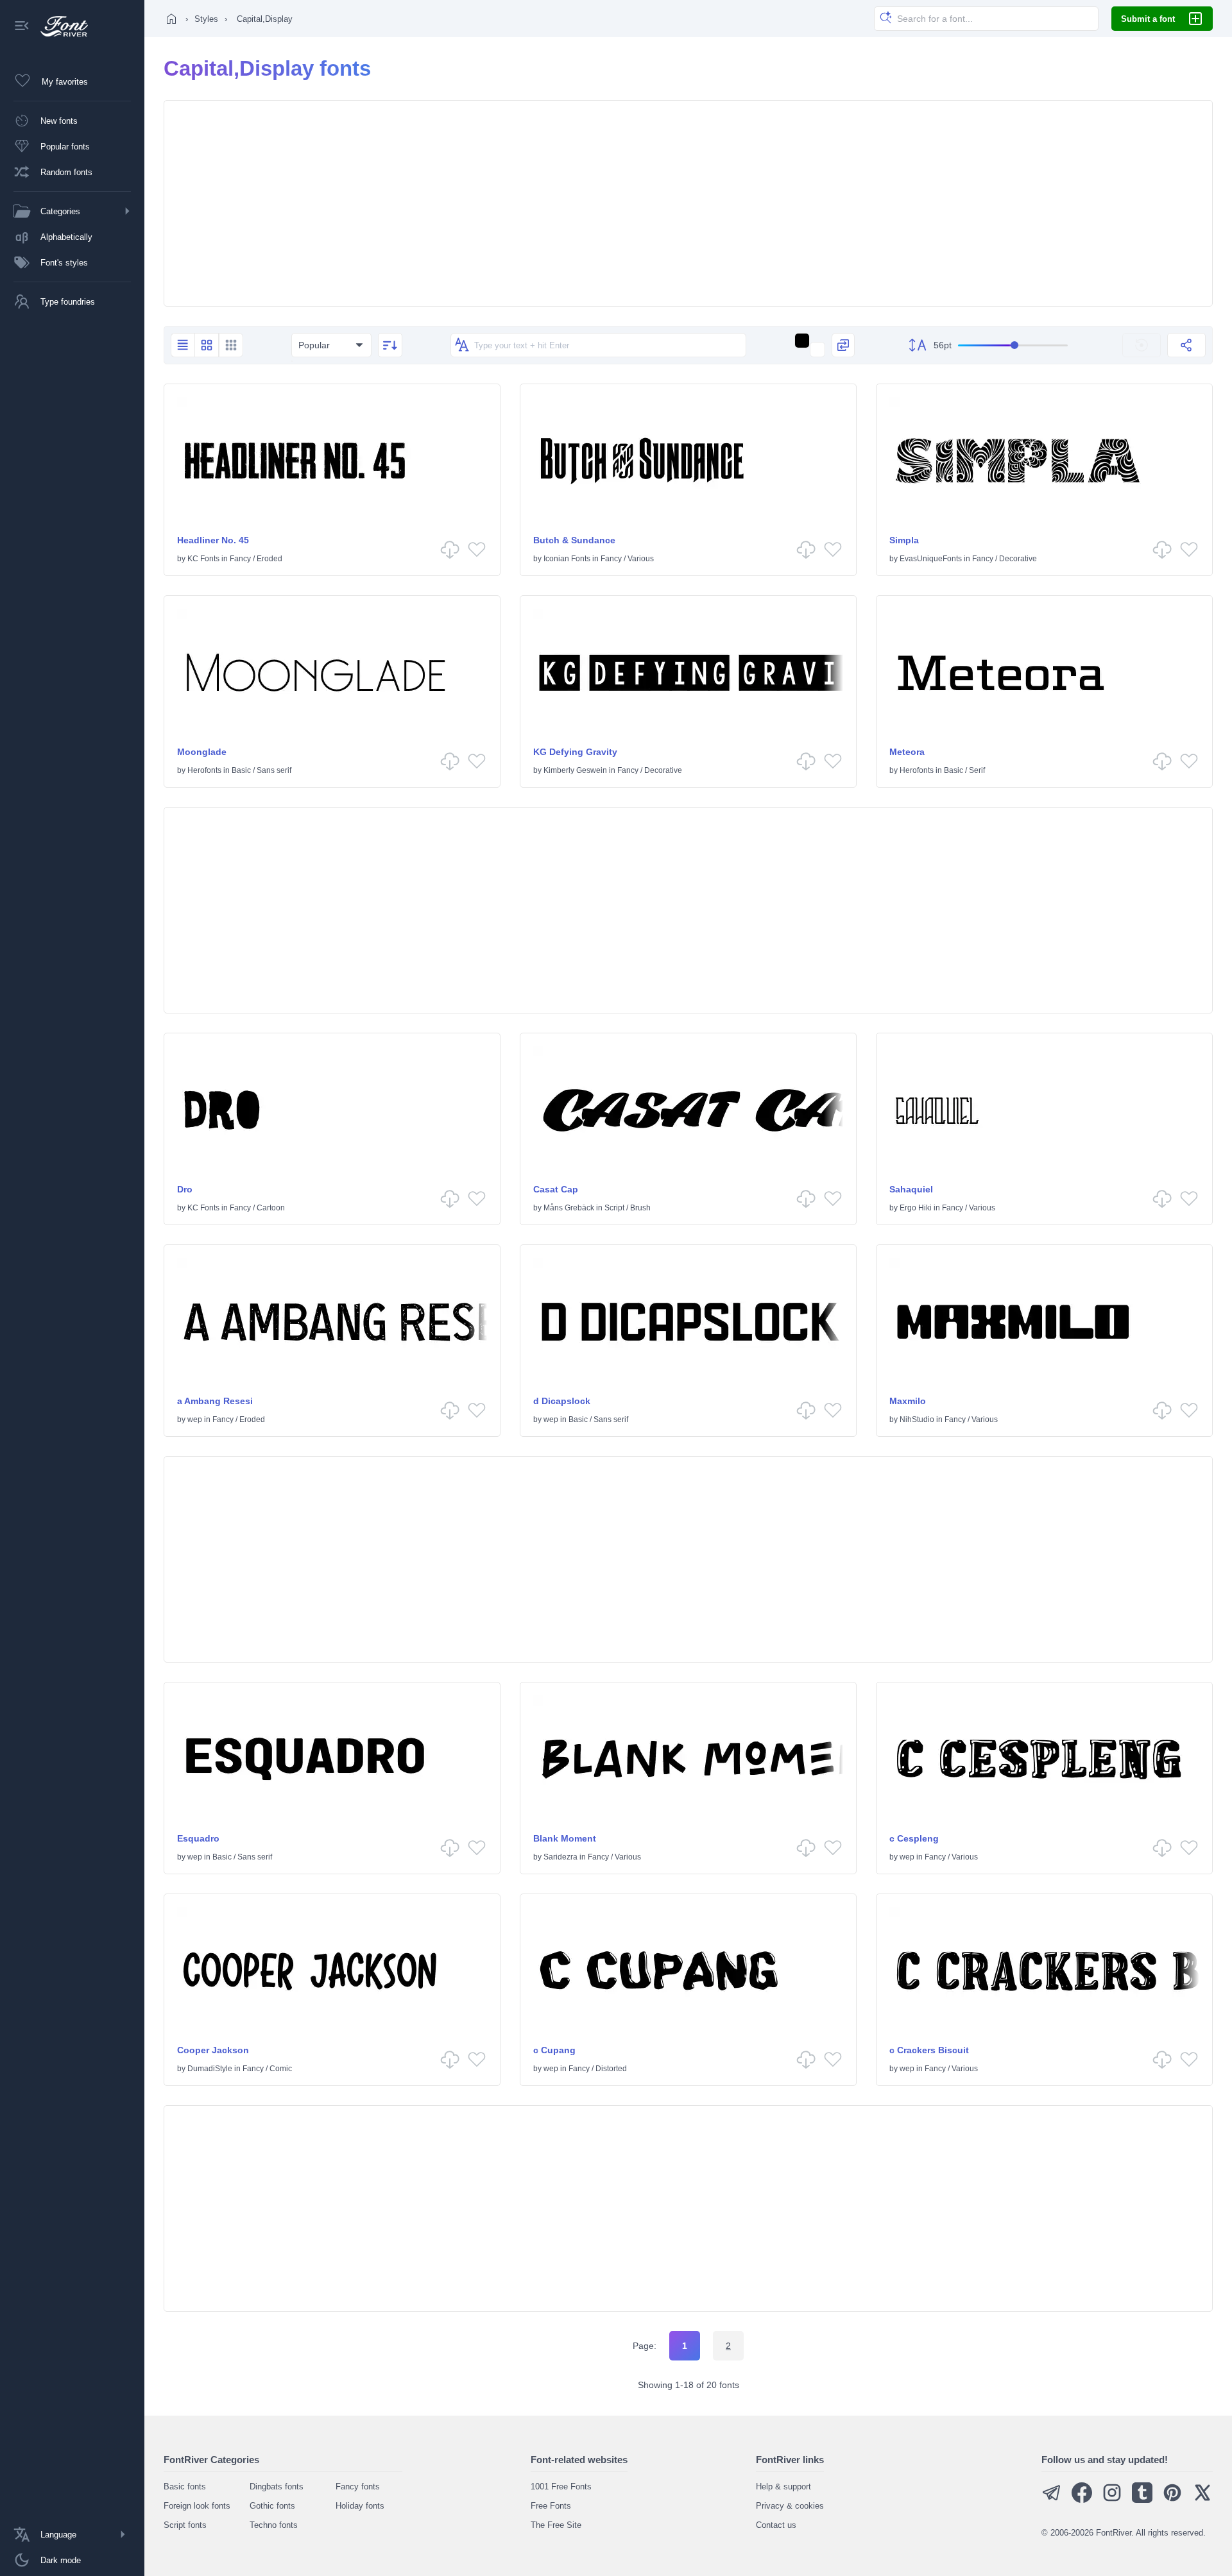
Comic (281, 2069)
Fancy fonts (358, 2487)
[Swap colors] (843, 345)
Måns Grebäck (569, 1208)
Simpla (904, 540)
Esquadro (198, 1838)
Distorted (611, 2069)
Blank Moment (565, 1838)
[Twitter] (1202, 2500)
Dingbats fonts (277, 2487)
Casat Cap (556, 1189)
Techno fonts (274, 2525)
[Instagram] (1112, 2500)
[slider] (1013, 345)
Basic (241, 770)
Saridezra (560, 1857)
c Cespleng (914, 1838)
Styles (206, 19)
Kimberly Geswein (575, 770)
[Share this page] (1186, 345)
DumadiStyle (210, 2069)
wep (195, 1419)
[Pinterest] (1172, 2500)
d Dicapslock (562, 1401)
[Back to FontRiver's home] (59, 26)
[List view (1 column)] (183, 345)
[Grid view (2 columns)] (207, 345)
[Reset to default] (1142, 345)
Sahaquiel (911, 1189)
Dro (185, 1189)
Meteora (907, 752)
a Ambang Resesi (215, 1401)
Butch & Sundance (574, 540)
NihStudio (917, 1419)
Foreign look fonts (197, 2506)
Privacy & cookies (790, 2506)
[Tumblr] (1142, 2500)
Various (641, 559)
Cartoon (271, 1208)
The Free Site (556, 2525)
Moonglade (202, 752)
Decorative (1018, 559)
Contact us (776, 2525)
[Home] (171, 19)
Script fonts (185, 2525)
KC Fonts (203, 559)
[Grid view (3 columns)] (231, 345)
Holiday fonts (360, 2506)
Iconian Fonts (567, 559)
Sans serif (274, 770)
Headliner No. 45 (213, 540)
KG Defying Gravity (575, 752)
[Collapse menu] (22, 27)
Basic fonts (185, 2487)
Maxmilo (908, 1401)
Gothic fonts (272, 2506)
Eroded (269, 559)
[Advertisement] (689, 203)
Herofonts (204, 770)
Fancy (240, 559)
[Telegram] (1052, 2500)
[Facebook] (1082, 2500)
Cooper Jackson (213, 2050)
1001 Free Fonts (561, 2487)
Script (614, 1208)
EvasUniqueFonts (931, 559)
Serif (977, 770)
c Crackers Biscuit (929, 2050)
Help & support (783, 2487)
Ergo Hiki (916, 1208)
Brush (640, 1208)
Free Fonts (551, 2506)
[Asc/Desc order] (390, 345)
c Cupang (554, 2050)
